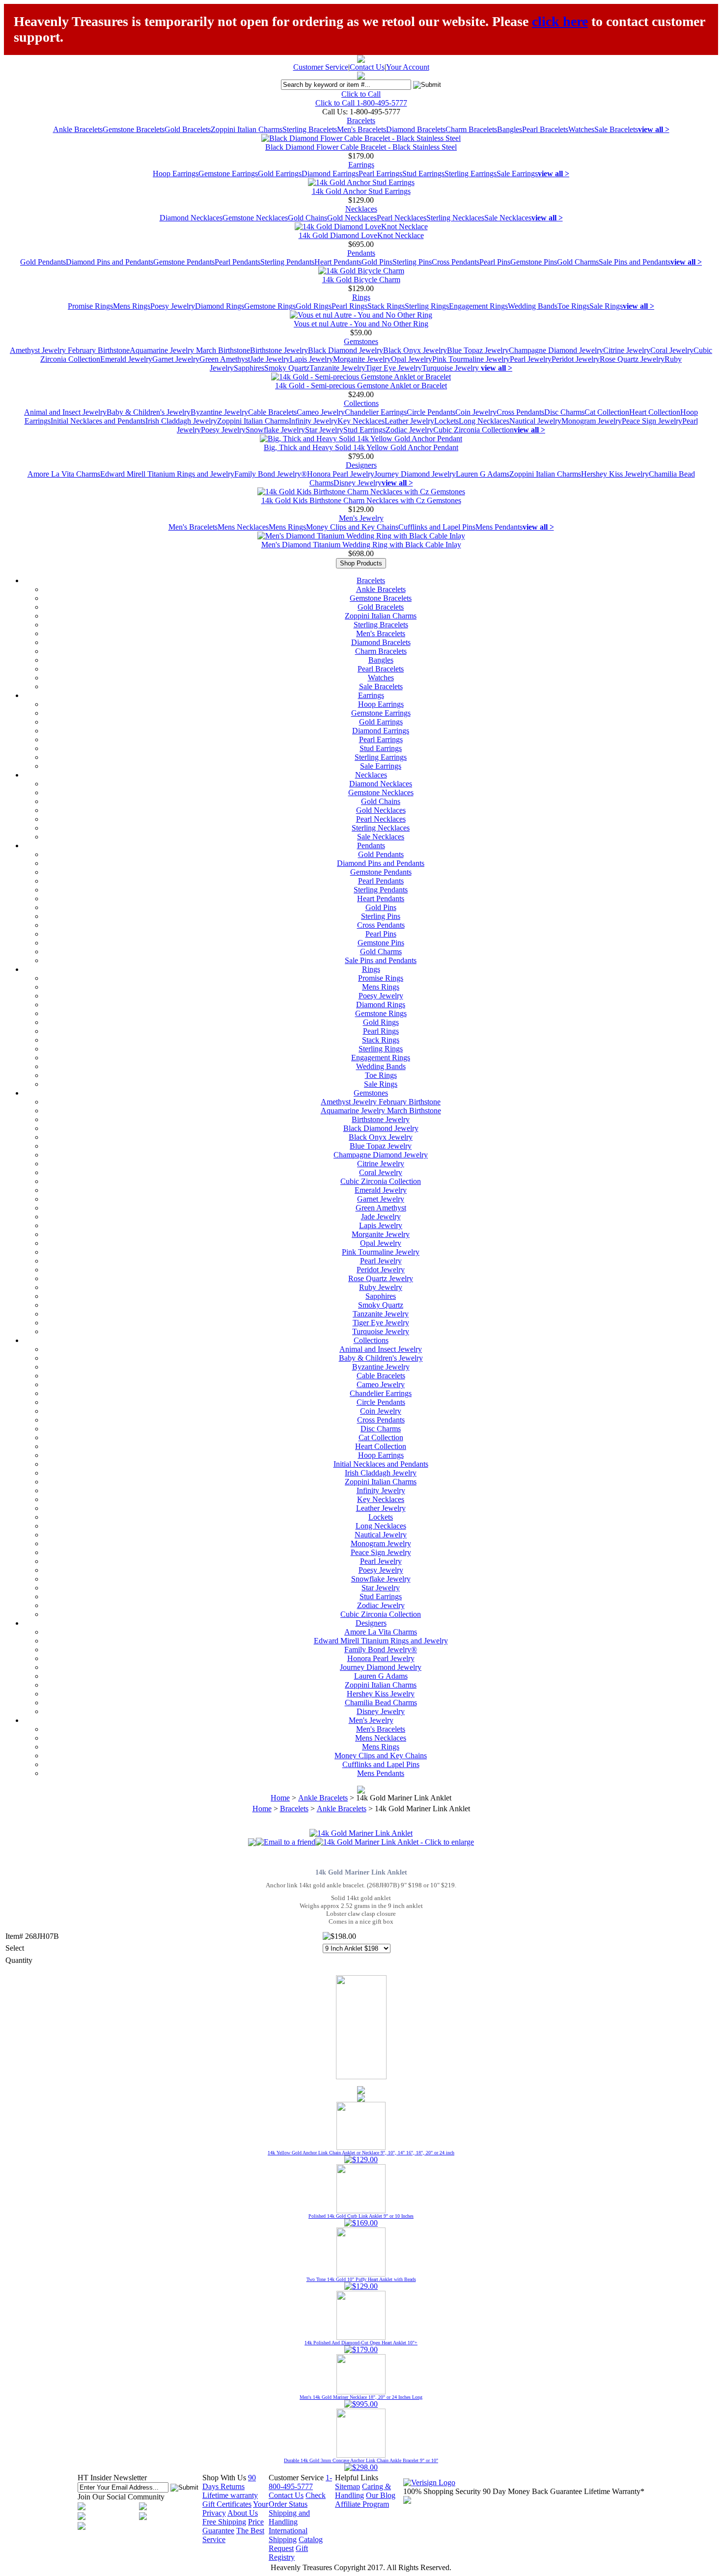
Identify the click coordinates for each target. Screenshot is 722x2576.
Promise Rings (90, 306)
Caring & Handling (363, 2491)
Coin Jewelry (476, 412)
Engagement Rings (478, 306)
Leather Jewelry (409, 421)
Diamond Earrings (330, 174)
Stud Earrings (423, 174)
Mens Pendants (499, 527)
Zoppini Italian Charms (247, 129)
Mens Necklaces (243, 527)
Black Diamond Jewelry (346, 350)
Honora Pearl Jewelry (341, 474)
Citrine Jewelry (627, 350)
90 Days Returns (229, 2482)
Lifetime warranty (230, 2495)
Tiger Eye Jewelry (394, 368)
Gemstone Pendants (184, 262)
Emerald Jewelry (126, 359)
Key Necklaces (361, 421)
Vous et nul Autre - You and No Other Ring (361, 324)
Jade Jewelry (270, 359)
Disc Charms (564, 412)
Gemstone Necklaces (255, 218)
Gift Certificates (227, 2504)
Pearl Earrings (380, 174)
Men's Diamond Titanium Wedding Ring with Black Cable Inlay (361, 545)
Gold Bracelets (188, 129)
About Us (243, 2513)
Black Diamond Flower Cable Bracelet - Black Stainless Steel (361, 147)
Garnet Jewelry (176, 359)
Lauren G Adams (483, 474)
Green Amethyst (225, 359)
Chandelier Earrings (376, 412)
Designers (361, 465)
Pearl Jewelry (531, 359)
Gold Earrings (280, 174)
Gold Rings (314, 306)
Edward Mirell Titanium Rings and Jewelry (167, 474)
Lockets (446, 421)
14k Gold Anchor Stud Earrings (361, 191)
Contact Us (367, 67)
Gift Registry (288, 2553)
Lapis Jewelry (311, 359)
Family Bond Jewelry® (271, 474)
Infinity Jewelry (313, 421)
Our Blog (381, 2495)
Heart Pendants (338, 262)
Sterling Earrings (471, 174)
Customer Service (321, 67)
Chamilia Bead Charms (381, 1703)
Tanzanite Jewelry (337, 368)
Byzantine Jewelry (219, 412)
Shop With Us (224, 2478)
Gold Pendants (43, 262)
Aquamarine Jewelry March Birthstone (190, 350)
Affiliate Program (362, 2504)
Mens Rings (132, 306)
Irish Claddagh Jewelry (181, 421)
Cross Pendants (456, 262)
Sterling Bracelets (310, 129)
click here (560, 21)
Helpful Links (357, 2478)
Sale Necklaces (508, 218)
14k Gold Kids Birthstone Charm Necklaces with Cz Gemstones (361, 500)
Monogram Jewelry (592, 421)
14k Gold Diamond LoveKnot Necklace (361, 235)
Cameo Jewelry (321, 412)
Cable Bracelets (272, 412)
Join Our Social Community (121, 2497)
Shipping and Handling (289, 2517)
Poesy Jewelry (173, 306)
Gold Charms (578, 262)
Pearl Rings (349, 306)
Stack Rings (386, 306)
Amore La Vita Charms (64, 474)
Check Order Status (297, 2500)
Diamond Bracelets (416, 129)
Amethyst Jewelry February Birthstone (70, 350)
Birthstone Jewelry (279, 350)
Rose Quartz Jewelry (632, 359)
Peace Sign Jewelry (652, 421)
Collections (361, 403)
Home (280, 1798)
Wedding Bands (533, 306)
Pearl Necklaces (402, 218)
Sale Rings (606, 306)
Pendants (361, 253)
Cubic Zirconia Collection (473, 430)
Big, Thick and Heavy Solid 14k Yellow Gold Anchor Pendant (361, 447)
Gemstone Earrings (228, 174)
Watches (581, 129)
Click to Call (361, 94)
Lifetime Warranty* (614, 2491)
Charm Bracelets (471, 129)
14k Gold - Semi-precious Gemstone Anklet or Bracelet (361, 386)
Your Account (408, 67)
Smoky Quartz (287, 368)
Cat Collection (607, 412)
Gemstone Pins (534, 262)
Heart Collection (655, 412)
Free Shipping (224, 2522)
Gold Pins (377, 262)
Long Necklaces (484, 421)
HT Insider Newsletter (112, 2478)
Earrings (361, 165)
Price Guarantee (233, 2526)
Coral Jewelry (672, 350)
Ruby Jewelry (381, 1287)
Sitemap (347, 2486)
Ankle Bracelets (78, 129)
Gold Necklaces (352, 218)
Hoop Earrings (176, 174)
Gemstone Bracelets (134, 129)
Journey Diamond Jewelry (415, 474)
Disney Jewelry (358, 483)
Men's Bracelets (361, 129)
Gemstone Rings (270, 306)
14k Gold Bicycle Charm (361, 280)
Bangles (510, 129)
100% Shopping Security (442, 2491)
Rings (361, 297)
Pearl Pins (495, 262)
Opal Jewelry (412, 359)
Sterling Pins (412, 262)
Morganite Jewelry (362, 359)
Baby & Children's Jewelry (149, 412)
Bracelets (361, 121)
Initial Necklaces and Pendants (98, 421)
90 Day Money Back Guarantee (532, 2491)
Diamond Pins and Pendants (110, 262)
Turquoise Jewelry (451, 368)
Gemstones (361, 341)
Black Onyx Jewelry (415, 350)
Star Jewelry (324, 430)
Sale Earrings (517, 174)
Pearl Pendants (237, 262)
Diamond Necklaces (191, 218)
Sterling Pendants (287, 262)
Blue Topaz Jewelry (478, 350)
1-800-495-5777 (300, 2482)
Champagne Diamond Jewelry (556, 350)
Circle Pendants (431, 412)
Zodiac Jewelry (409, 430)
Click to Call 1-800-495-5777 (361, 103)
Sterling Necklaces (455, 218)
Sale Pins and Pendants (635, 262)
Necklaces (361, 209)
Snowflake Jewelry (275, 430)
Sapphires (249, 368)
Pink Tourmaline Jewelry (471, 359)
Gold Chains (307, 218)
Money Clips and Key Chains (352, 527)
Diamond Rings (220, 306)
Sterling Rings (427, 306)
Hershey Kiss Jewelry (615, 474)
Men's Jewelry (361, 518)
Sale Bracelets (616, 129)
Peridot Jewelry (576, 359)
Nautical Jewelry (535, 421)
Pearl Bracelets (545, 129)
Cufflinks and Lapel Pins (437, 527)
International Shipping (288, 2535)
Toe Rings (573, 306)
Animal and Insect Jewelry (65, 412)
